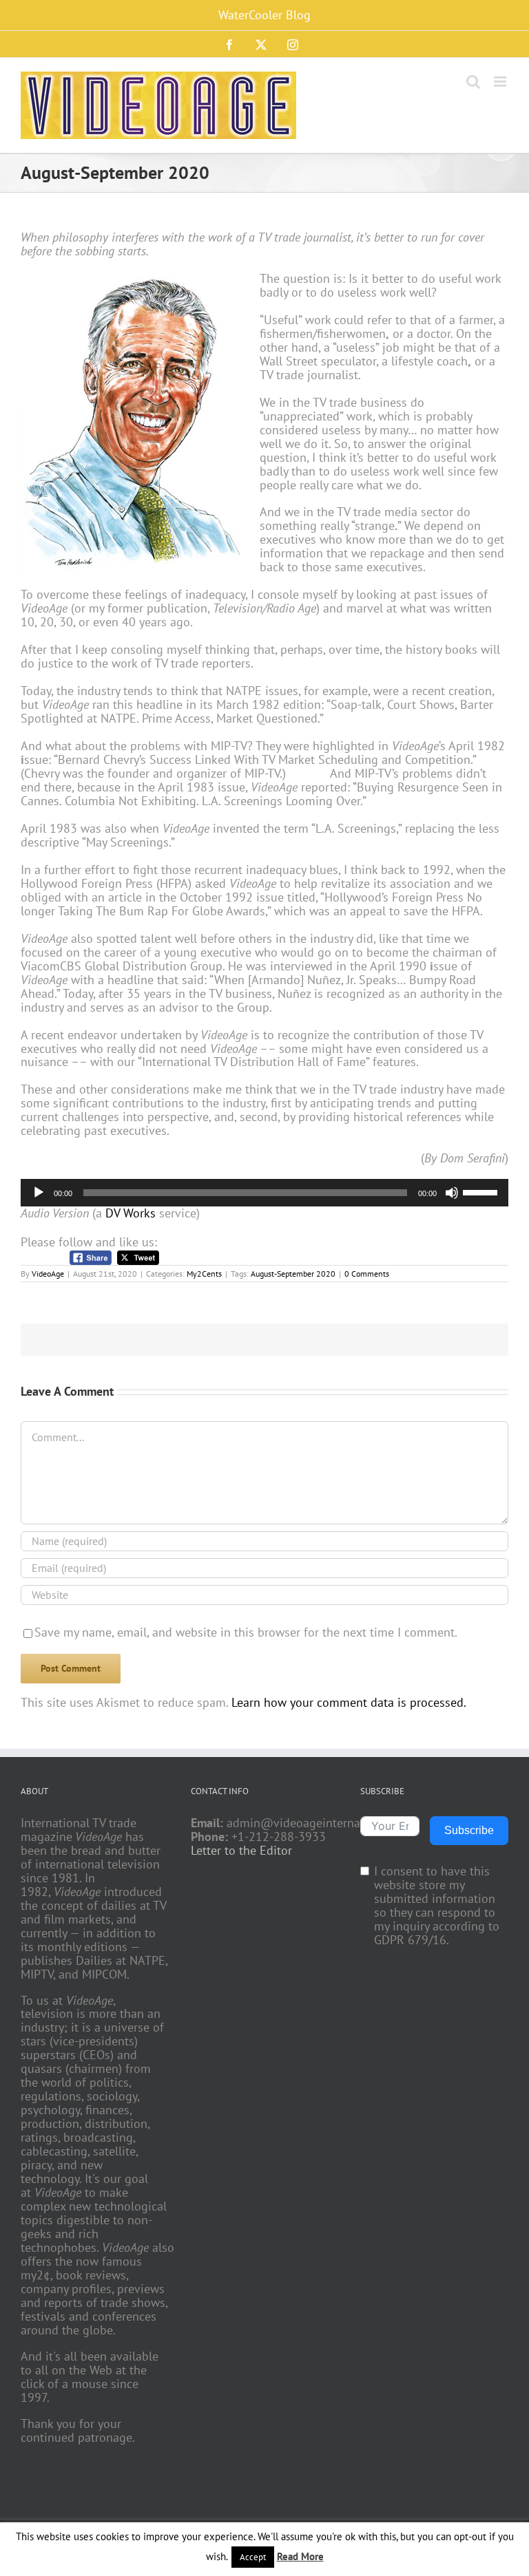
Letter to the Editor (241, 1851)
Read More (300, 2556)
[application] (264, 1193)
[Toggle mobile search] (473, 82)
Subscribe (469, 1830)
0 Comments (367, 1274)
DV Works (131, 1213)
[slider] (482, 1191)
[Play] (39, 1193)
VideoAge (48, 1274)
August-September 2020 (293, 1274)
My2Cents (204, 1274)
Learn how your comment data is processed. (349, 1702)
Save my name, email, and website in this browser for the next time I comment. (246, 1632)
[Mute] (452, 1193)
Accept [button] (253, 2557)
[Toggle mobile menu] (501, 82)
